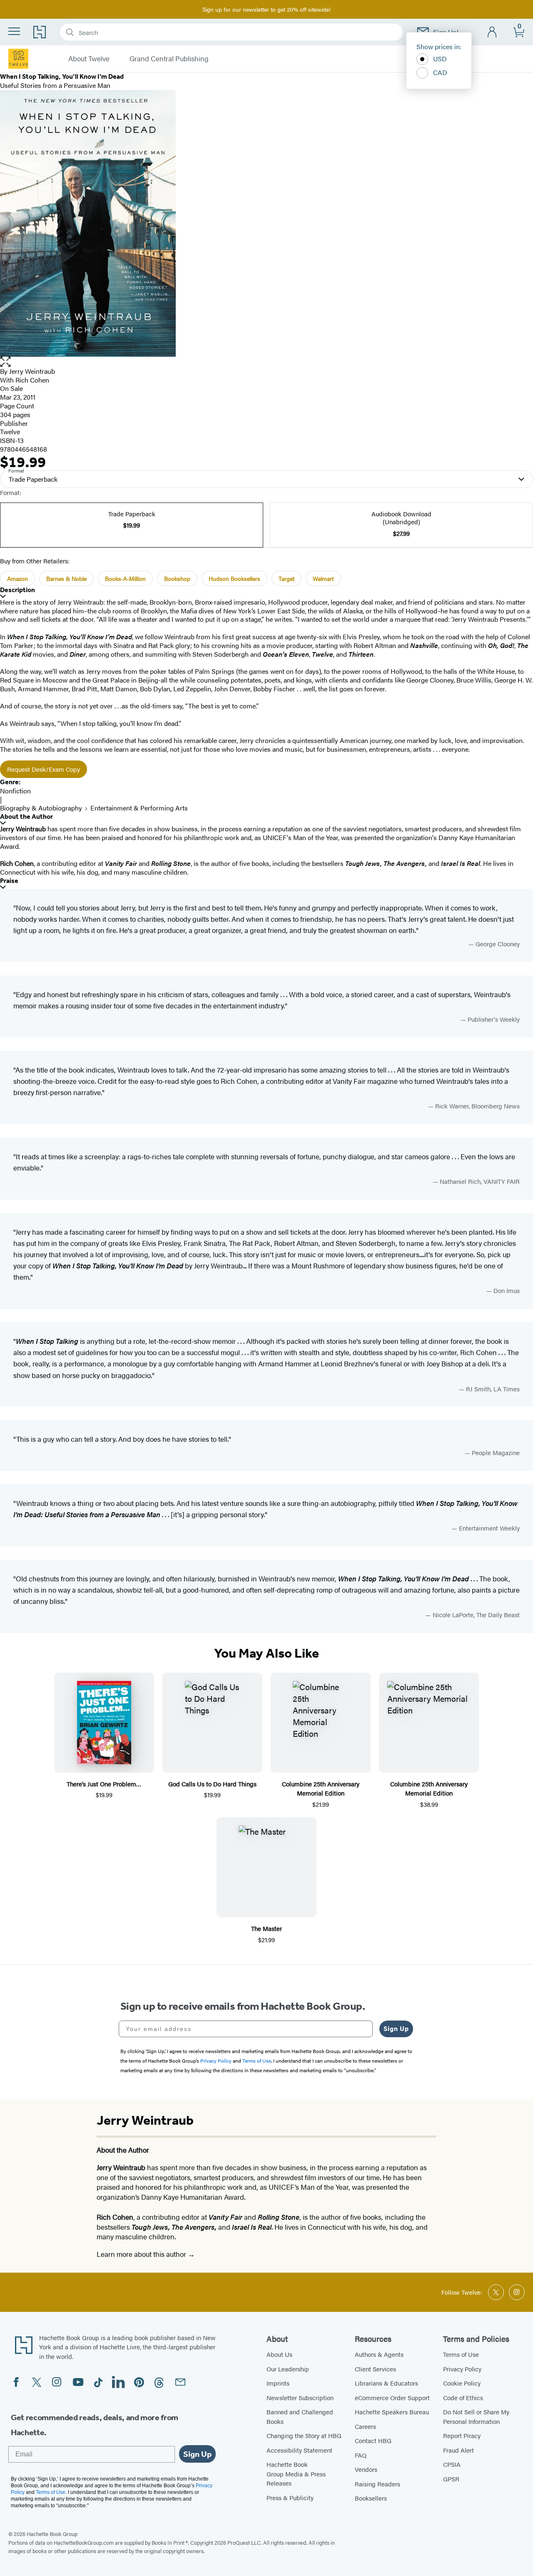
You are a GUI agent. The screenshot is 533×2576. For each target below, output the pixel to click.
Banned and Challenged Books (300, 2416)
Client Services (375, 2369)
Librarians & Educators (386, 2383)
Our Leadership (288, 2369)
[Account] (492, 32)
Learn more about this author (142, 2254)
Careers (365, 2426)
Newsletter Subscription (300, 2397)
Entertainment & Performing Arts (139, 808)
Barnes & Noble (66, 578)
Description (17, 590)
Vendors (366, 2469)
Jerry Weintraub (32, 371)
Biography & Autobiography (41, 808)
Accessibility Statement (299, 2450)
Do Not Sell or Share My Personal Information (476, 2416)
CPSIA (452, 2464)
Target (286, 578)
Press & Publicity (290, 2497)
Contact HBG (373, 2440)
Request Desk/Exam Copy (44, 769)
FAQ (361, 2455)
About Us (279, 2354)
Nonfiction (15, 791)
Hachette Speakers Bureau (392, 2412)
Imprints (278, 2383)
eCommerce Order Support (392, 2397)
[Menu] (14, 31)
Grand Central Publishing (169, 59)
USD (440, 59)
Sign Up (396, 2029)
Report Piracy (462, 2435)
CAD (440, 72)
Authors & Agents (379, 2354)
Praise (9, 881)
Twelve (10, 431)
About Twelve (89, 59)
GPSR (451, 2479)
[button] (266, 362)
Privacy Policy (462, 2369)
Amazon (17, 578)
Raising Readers (377, 2484)
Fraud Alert (458, 2450)
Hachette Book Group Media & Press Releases (296, 2473)
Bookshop (177, 578)
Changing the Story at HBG (304, 2435)
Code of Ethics (463, 2397)
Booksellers (371, 2498)
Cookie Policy (462, 2383)
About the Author (26, 817)
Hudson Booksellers (234, 578)
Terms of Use (461, 2354)
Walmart (323, 578)
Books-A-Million (125, 578)
